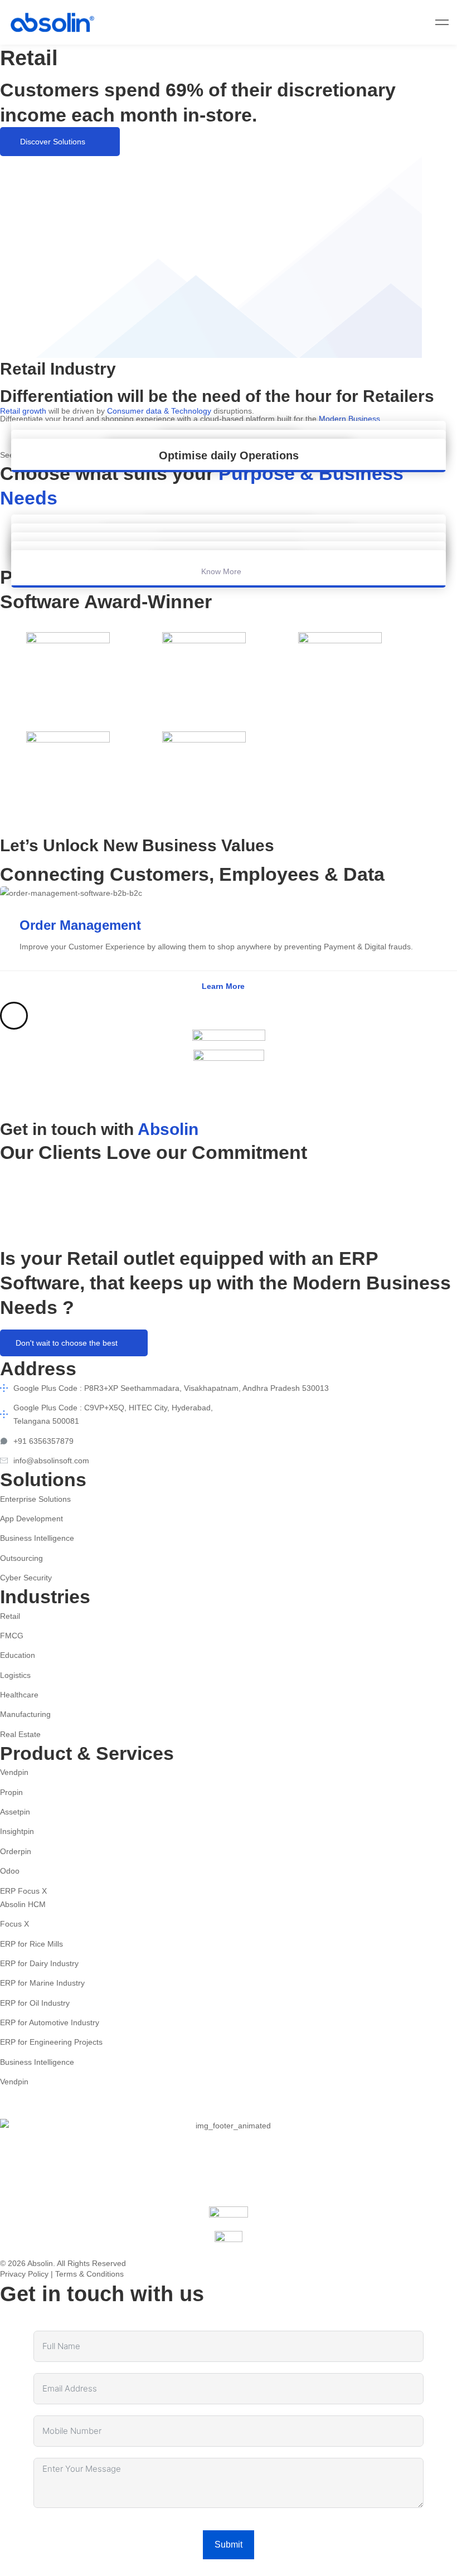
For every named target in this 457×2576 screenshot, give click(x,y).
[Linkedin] (415, 22)
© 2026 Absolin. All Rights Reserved (63, 2263)
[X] (58, 2111)
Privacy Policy (24, 2274)
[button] (60, 142)
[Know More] (229, 560)
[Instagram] (393, 22)
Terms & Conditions (89, 2274)
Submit (229, 2545)
